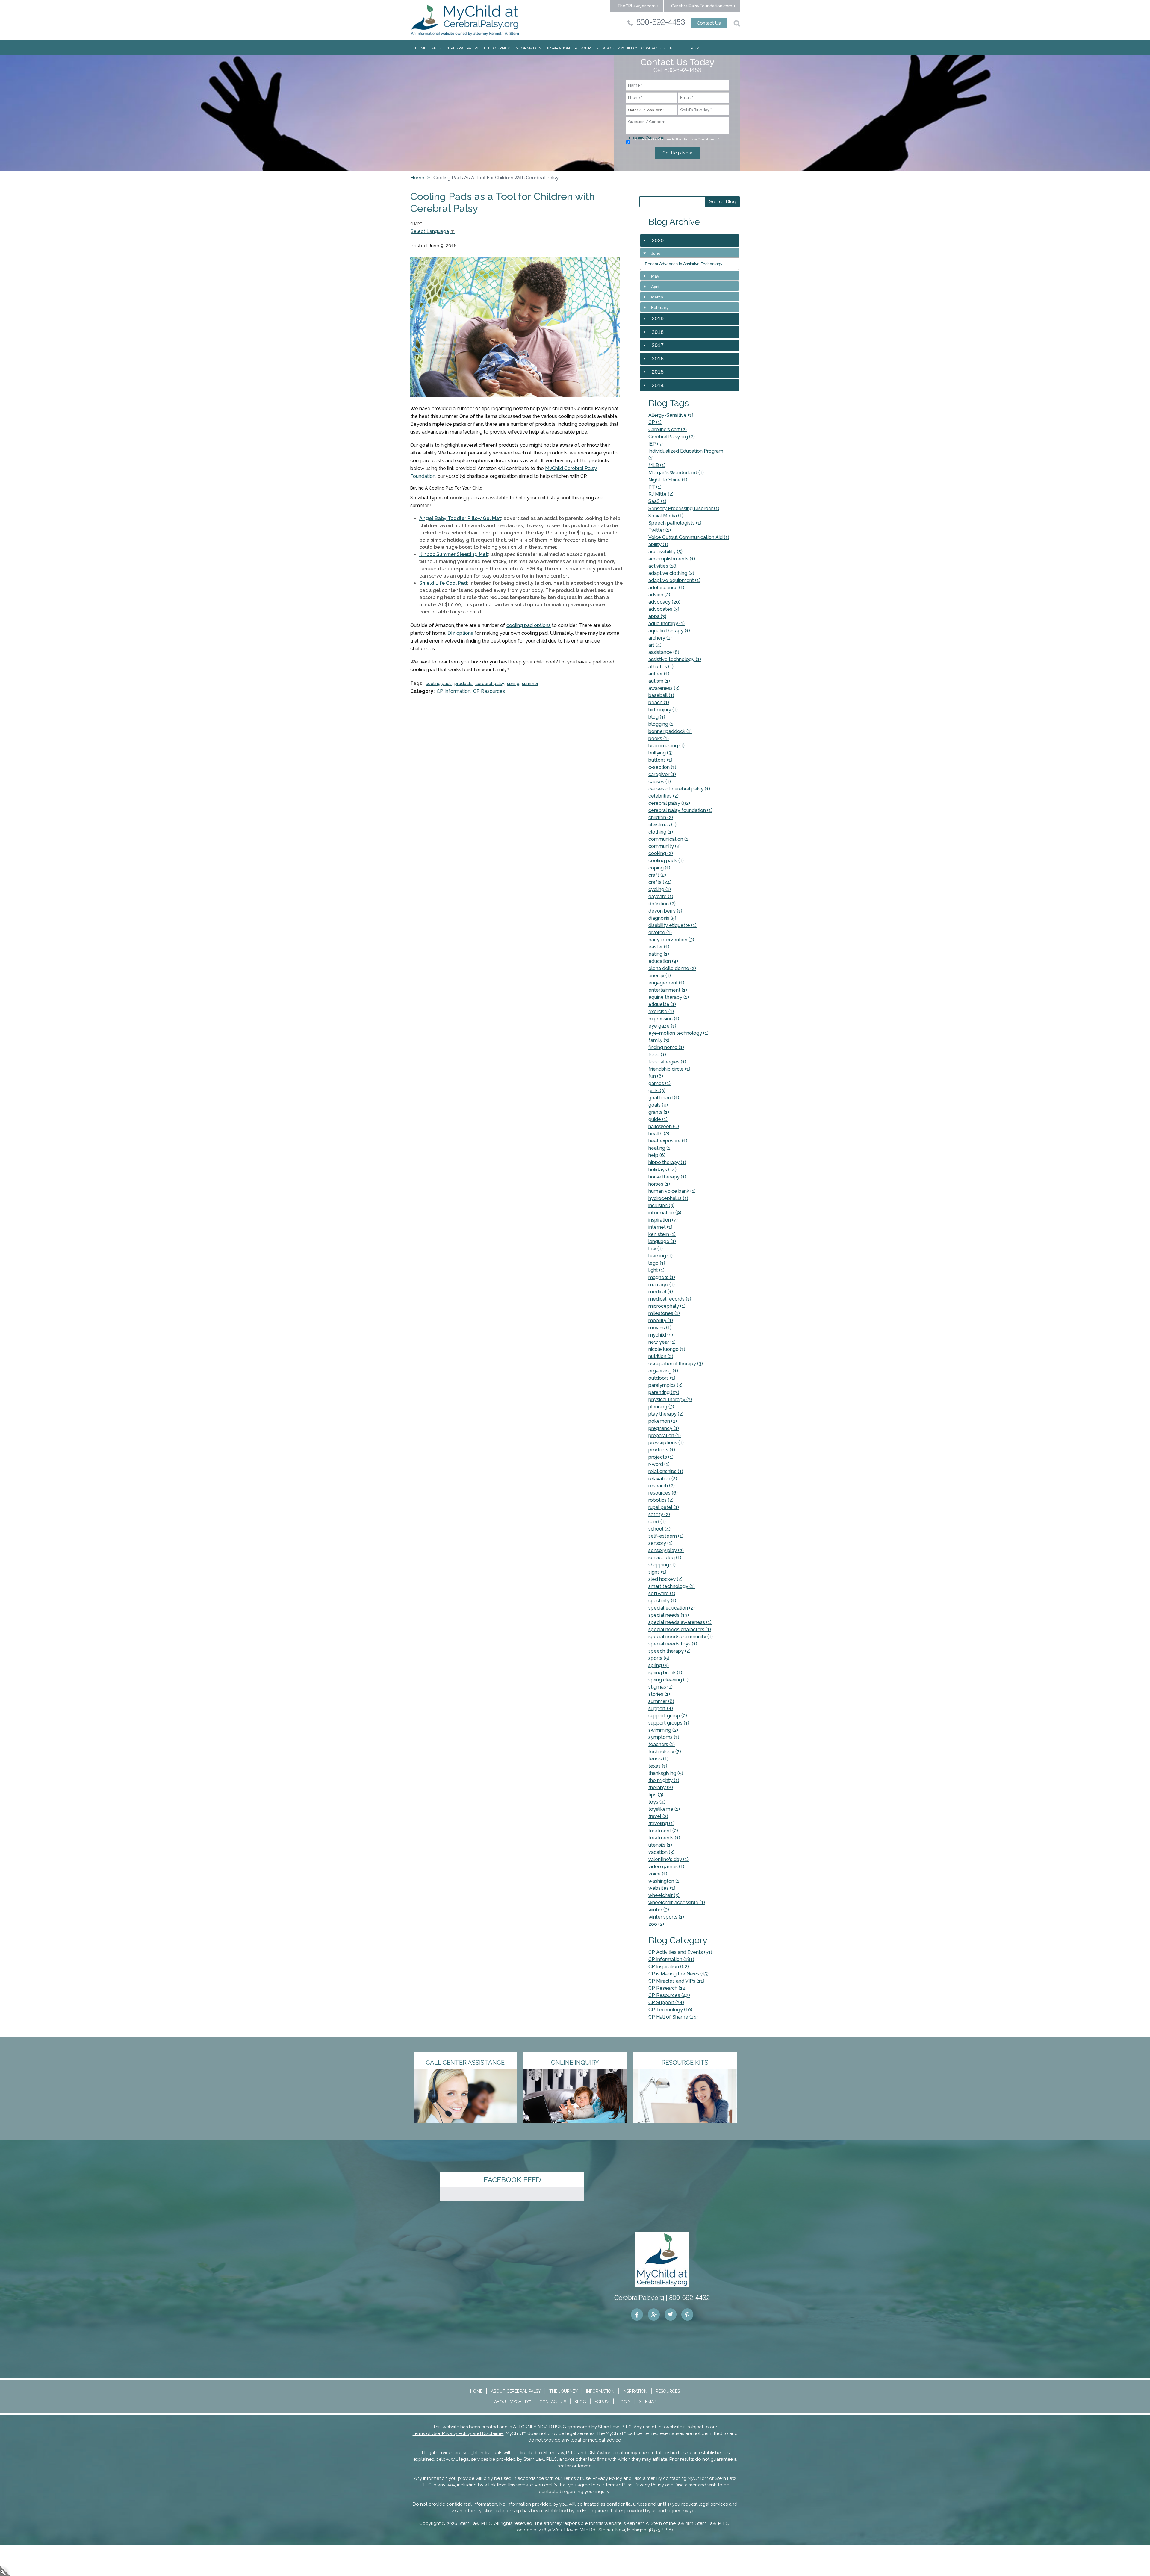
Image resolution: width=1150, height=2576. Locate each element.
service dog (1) (665, 1558)
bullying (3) (661, 753)
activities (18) (663, 566)
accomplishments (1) (672, 559)
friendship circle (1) (669, 1069)
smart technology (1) (672, 1586)
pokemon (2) (663, 1421)
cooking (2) (661, 853)
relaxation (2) (663, 1479)
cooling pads (439, 684)
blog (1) (657, 717)
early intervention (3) (671, 940)
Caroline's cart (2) (668, 429)
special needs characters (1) (680, 1629)
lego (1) (657, 1263)
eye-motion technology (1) (678, 1033)
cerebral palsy (490, 684)
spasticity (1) (662, 1601)
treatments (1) (664, 1838)
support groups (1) (669, 1723)
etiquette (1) (662, 1004)
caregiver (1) (662, 774)
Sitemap (648, 2402)
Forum (692, 48)
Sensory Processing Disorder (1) (684, 509)
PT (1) (655, 487)
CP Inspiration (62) (669, 1967)
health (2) (659, 1134)
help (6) (657, 1155)
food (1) (657, 1055)
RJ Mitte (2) (661, 494)
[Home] (465, 20)
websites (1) (662, 1888)
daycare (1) (661, 897)
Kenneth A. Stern (644, 2523)
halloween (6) (664, 1126)
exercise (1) (661, 1012)
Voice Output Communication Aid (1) (689, 537)
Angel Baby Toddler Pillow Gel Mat (460, 518)
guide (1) (658, 1119)
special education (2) (672, 1608)
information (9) (665, 1213)
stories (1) (659, 1694)
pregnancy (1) (664, 1428)
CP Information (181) (671, 1959)
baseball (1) (661, 695)
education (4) (663, 961)
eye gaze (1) (662, 1026)
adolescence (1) (666, 588)
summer (530, 684)
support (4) (661, 1709)
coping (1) (659, 868)
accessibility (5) (665, 552)
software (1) (662, 1594)
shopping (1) (662, 1565)
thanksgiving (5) (666, 1773)
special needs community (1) (681, 1637)
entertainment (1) (668, 990)
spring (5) (659, 1665)
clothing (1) (661, 832)
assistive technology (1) (675, 659)
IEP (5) (656, 444)
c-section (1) (662, 767)
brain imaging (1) (666, 746)
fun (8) (656, 1076)
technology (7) (665, 1752)
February (660, 307)
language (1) (662, 1241)
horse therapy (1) (667, 1177)
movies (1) (660, 1328)
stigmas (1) (661, 1687)
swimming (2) (663, 1730)
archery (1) (660, 638)
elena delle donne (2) (672, 968)
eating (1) (659, 954)
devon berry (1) (665, 911)
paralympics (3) (665, 1385)
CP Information (454, 691)
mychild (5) (661, 1335)
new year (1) (662, 1342)
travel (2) (658, 1816)
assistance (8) (664, 652)
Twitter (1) (660, 530)
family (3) (659, 1040)
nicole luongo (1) (667, 1349)
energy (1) (660, 976)
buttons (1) (660, 760)
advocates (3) (664, 609)
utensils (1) (660, 1845)
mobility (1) (661, 1320)
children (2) (661, 817)
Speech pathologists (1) (675, 523)
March (657, 297)
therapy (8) (661, 1788)
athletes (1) (661, 667)
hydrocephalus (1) (668, 1198)
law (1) (656, 1249)
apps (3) (657, 616)
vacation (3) (661, 1852)
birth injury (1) (663, 710)
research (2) (662, 1486)
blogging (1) (662, 724)
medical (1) (661, 1292)
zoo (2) (656, 1924)
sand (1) (657, 1522)
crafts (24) (660, 882)
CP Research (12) (668, 1988)
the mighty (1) (664, 1780)
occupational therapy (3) (676, 1364)
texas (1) (658, 1766)
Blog (675, 48)
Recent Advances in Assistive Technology (684, 264)
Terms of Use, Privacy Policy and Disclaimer (458, 2433)
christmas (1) (662, 825)
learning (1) (661, 1256)
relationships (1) (666, 1471)
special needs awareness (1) (680, 1622)
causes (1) (660, 782)
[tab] (690, 253)
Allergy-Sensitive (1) (671, 415)
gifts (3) (657, 1091)
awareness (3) (664, 688)
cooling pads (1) (666, 861)
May (655, 276)
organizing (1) (663, 1371)
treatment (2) (663, 1831)
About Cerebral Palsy (455, 48)
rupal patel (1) (664, 1507)
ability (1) (658, 544)
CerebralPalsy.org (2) (672, 437)
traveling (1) (661, 1823)
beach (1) (659, 703)
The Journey (497, 48)
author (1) (659, 674)
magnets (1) (662, 1277)
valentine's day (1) (668, 1859)
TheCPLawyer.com (636, 6)
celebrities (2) (663, 796)
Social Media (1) (666, 516)
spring (513, 684)
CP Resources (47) (669, 1995)
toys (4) (657, 1802)
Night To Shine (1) (668, 480)
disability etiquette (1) (672, 925)
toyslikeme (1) (664, 1809)
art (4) (655, 645)
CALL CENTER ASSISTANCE (465, 2063)
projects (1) (661, 1457)
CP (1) (655, 422)
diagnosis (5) (662, 918)
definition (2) (662, 904)
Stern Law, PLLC (615, 2427)
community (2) (665, 846)
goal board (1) (664, 1098)
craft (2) (657, 875)
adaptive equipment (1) (674, 580)
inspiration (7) (663, 1220)
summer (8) (661, 1701)
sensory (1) (661, 1543)
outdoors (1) (662, 1378)
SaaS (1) (657, 501)
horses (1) (659, 1184)
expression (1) (664, 1019)
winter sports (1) (666, 1917)
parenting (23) (664, 1392)
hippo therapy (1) (667, 1162)
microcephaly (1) (667, 1306)
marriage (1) (662, 1285)
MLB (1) (657, 465)
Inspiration (558, 48)
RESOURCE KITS (685, 2063)
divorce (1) (660, 932)
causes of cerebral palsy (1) (679, 789)
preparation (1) (665, 1435)
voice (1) (658, 1874)
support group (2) (668, 1716)
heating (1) (660, 1148)
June (656, 253)
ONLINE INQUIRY (575, 2063)
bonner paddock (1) (670, 731)
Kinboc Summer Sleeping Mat (454, 554)
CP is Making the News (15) (678, 1974)
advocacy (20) (664, 602)
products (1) (662, 1450)
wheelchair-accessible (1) (677, 1903)
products (463, 684)
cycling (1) (660, 889)
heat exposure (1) (668, 1141)
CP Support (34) (666, 2003)
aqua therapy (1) (666, 623)
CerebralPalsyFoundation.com (702, 6)
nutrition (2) (661, 1356)
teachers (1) (662, 1744)
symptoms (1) (664, 1737)
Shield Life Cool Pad (443, 583)
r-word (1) (659, 1464)
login (5, 2571)
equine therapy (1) (669, 997)
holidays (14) (662, 1170)
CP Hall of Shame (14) (673, 2017)
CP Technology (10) (670, 2010)
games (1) (659, 1083)
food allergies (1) (667, 1062)
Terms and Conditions (645, 137)
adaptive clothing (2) (671, 573)
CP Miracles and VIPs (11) (676, 1981)
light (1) (656, 1270)
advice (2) (659, 595)
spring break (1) (665, 1673)
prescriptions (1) (666, 1443)
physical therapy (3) (670, 1400)
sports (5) (659, 1658)
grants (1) (659, 1112)
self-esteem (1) (666, 1536)
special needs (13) (669, 1615)
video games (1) (666, 1867)
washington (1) (665, 1881)
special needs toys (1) (673, 1644)
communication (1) (669, 839)
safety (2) (659, 1514)
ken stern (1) (662, 1234)
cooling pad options (529, 625)
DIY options (460, 633)
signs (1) (657, 1572)
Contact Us (709, 23)
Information (528, 48)
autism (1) (659, 681)
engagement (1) (666, 983)
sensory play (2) (666, 1550)
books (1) (659, 738)
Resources (586, 48)
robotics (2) (661, 1500)
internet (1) (660, 1227)
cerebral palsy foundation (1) (680, 810)
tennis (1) (658, 1759)
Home (421, 48)
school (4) (659, 1529)
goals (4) (658, 1105)
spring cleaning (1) (668, 1680)
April (655, 287)
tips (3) (656, 1795)
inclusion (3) (661, 1206)
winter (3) (659, 1910)
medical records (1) (670, 1299)
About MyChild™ (620, 48)
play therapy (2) (666, 1414)
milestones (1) (664, 1313)
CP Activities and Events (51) (680, 1952)
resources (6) (663, 1493)
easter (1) (659, 947)
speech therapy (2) (669, 1651)
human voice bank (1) (672, 1191)
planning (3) (661, 1407)
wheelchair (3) (664, 1895)
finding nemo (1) (666, 1047)
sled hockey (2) (665, 1579)
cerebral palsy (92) (669, 803)
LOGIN (624, 2402)
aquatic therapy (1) (669, 631)
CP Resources (489, 691)
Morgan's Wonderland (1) (676, 473)
